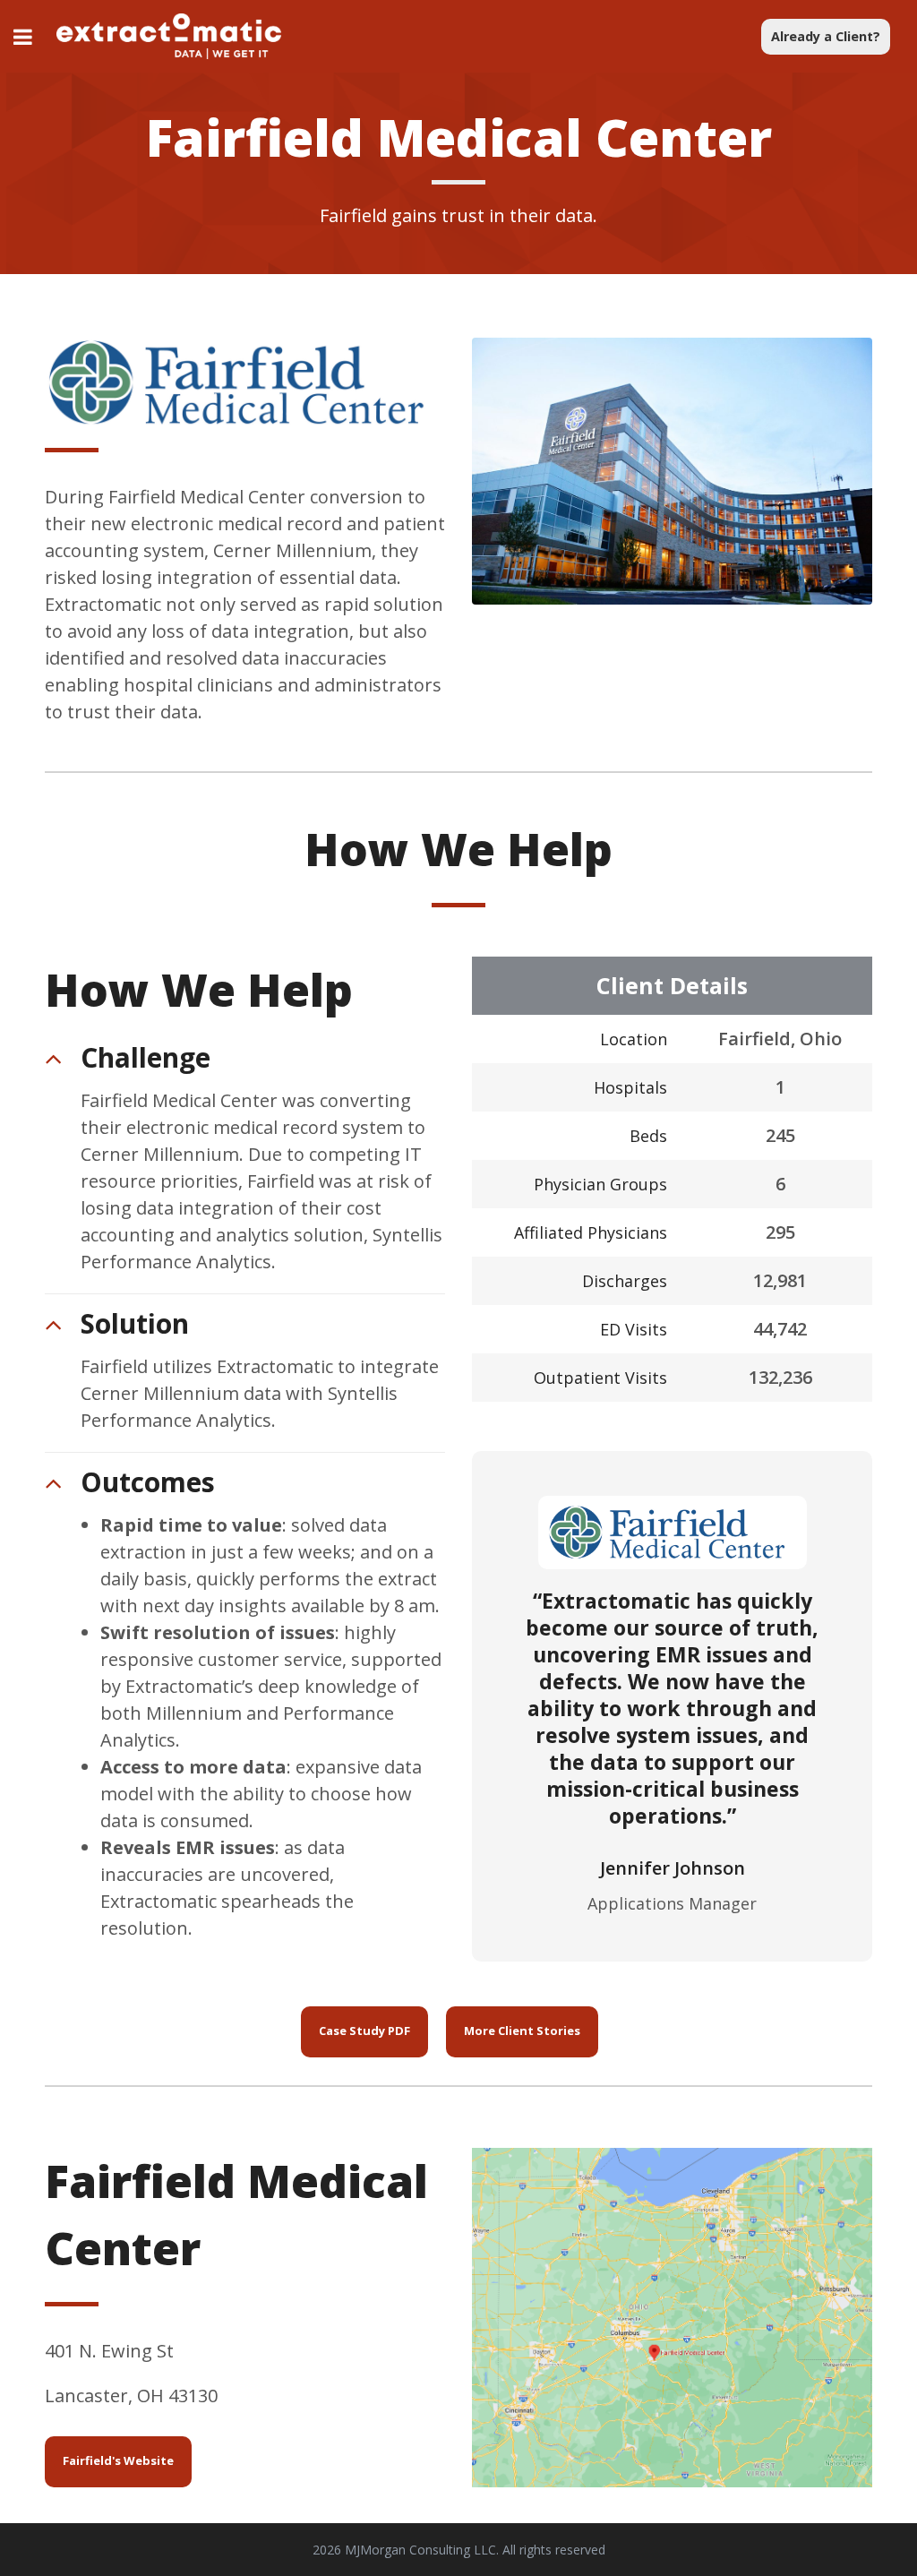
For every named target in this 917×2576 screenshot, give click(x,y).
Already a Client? (826, 36)
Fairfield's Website (118, 2460)
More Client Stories (522, 2031)
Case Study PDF (364, 2031)
